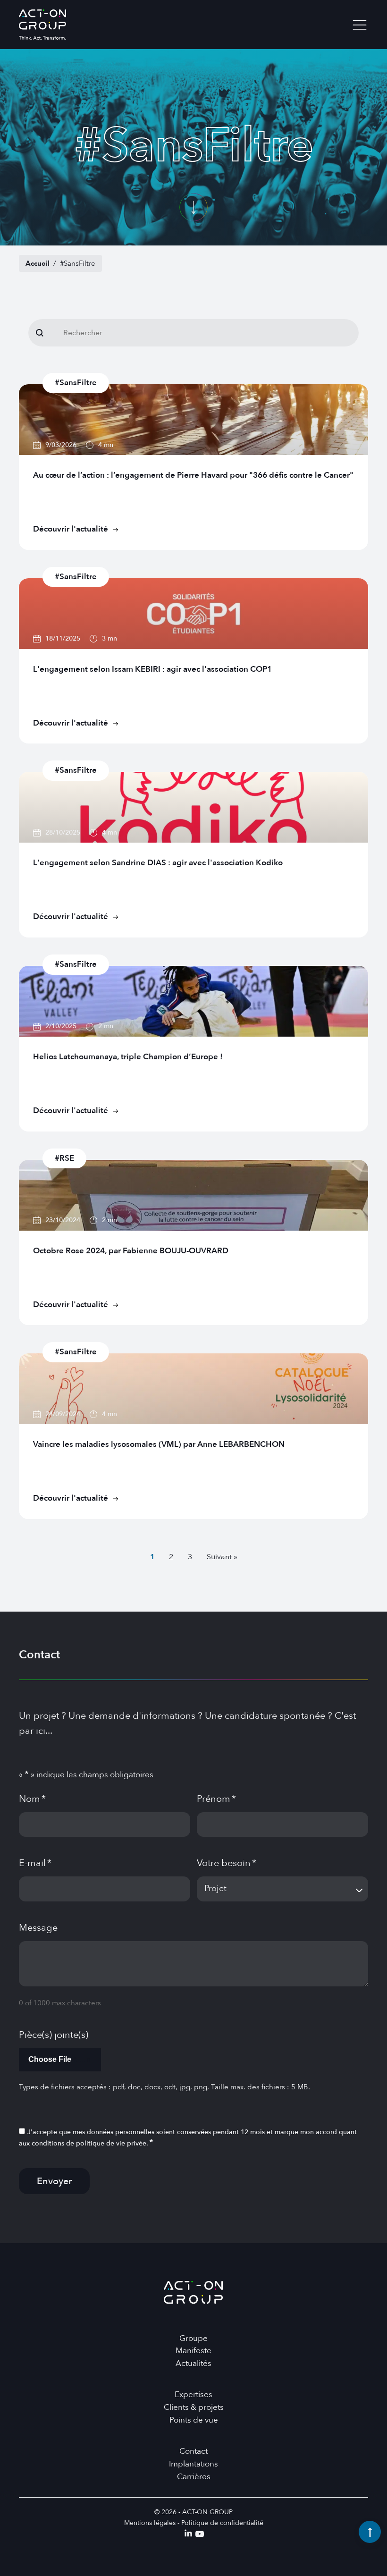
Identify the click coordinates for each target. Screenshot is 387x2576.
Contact (193, 2451)
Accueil (38, 263)
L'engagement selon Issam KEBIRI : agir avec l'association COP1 (152, 669)
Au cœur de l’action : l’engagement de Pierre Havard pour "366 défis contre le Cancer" (193, 475)
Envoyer (54, 2181)
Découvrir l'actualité (71, 529)
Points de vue (194, 2420)
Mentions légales (150, 2523)
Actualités (193, 2363)
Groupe (193, 2338)
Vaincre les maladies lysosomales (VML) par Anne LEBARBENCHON (159, 1444)
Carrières (194, 2477)
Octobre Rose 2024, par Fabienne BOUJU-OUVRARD (131, 1251)
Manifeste (193, 2351)
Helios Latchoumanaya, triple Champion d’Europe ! (128, 1057)
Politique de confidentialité (222, 2523)
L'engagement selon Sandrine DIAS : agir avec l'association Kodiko (158, 863)
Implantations (193, 2464)
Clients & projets (194, 2407)
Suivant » (222, 1557)
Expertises (193, 2394)
